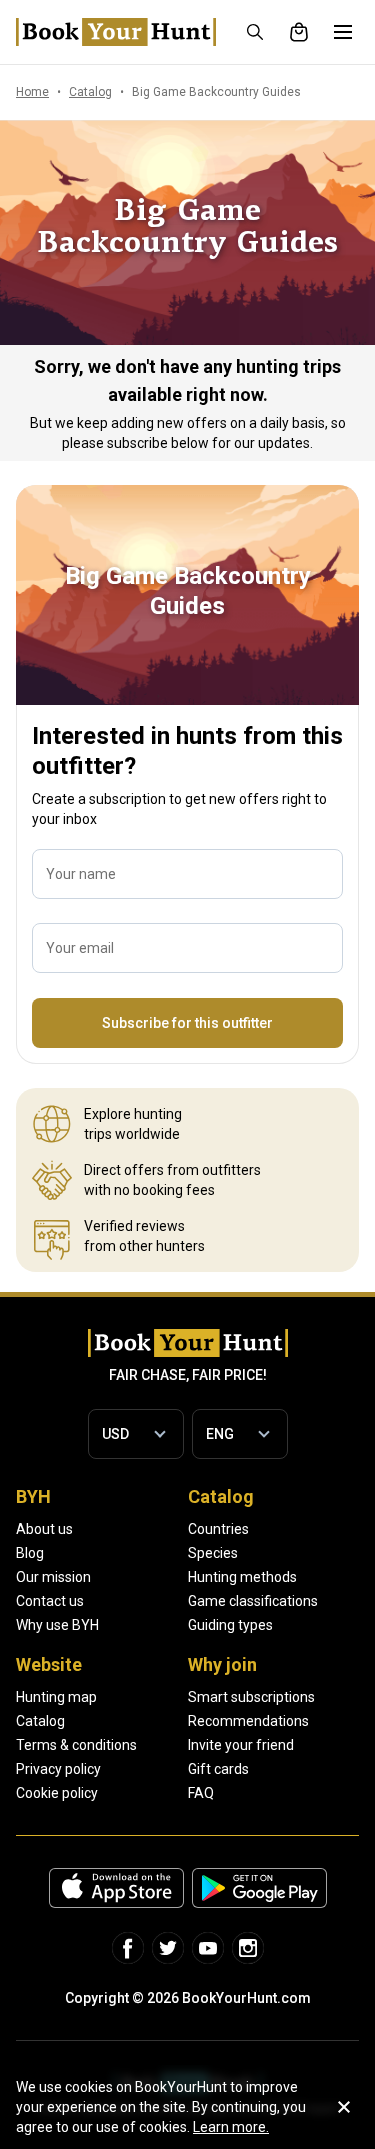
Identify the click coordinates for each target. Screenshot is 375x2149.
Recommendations (248, 1721)
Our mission (53, 1577)
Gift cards (218, 1769)
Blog (30, 1553)
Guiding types (230, 1625)
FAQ (201, 1793)
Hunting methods (242, 1577)
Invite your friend (241, 1745)
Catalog (40, 1721)
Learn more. (231, 2127)
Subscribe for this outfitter (187, 1023)
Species (213, 1553)
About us (44, 1529)
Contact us (50, 1601)
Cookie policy (57, 1793)
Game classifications (253, 1601)
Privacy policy (58, 1769)
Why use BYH (57, 1625)
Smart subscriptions (251, 1697)
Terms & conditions (76, 1745)
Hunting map (56, 1697)
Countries (218, 1529)
